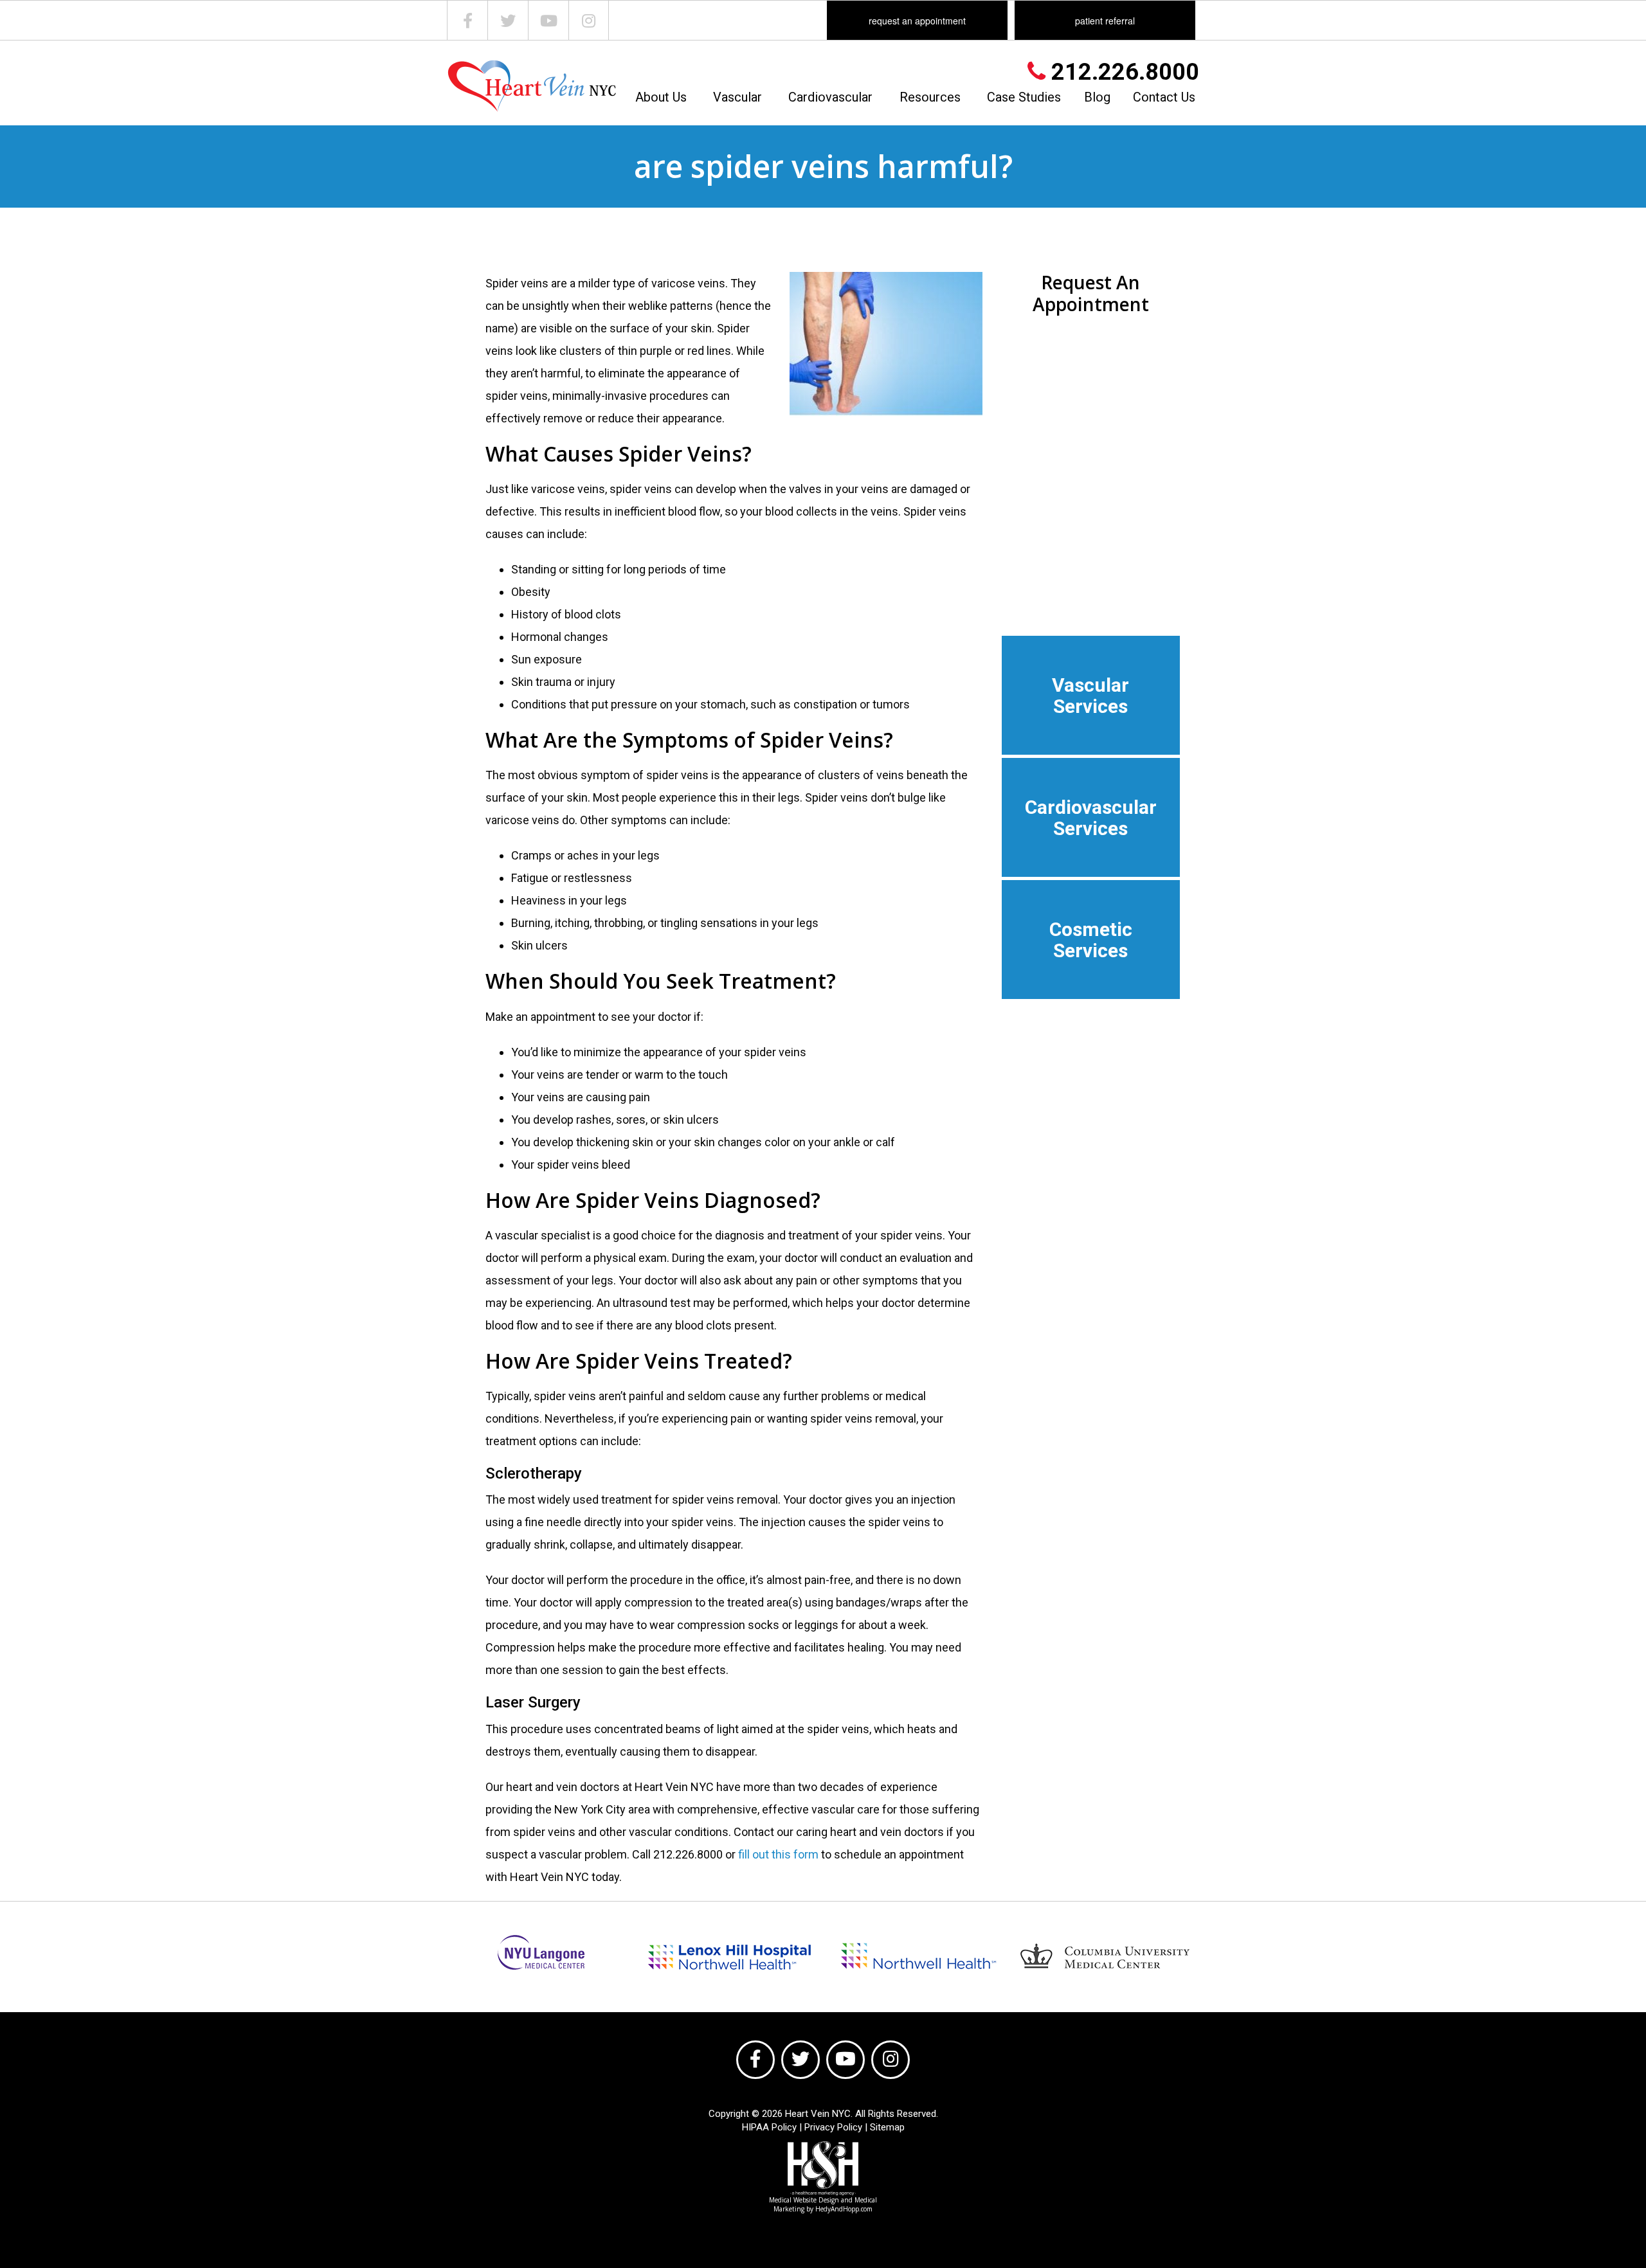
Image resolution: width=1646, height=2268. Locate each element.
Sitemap (887, 2127)
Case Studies (1024, 97)
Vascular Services (1090, 696)
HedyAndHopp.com (844, 2209)
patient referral (1105, 21)
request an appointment (917, 21)
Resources (930, 97)
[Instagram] (589, 20)
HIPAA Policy (769, 2127)
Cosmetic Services (1091, 940)
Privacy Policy (833, 2127)
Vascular (737, 97)
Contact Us (1164, 97)
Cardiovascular (830, 97)
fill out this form (778, 1854)
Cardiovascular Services (1091, 818)
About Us (661, 97)
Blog (1097, 97)
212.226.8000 (1122, 72)
